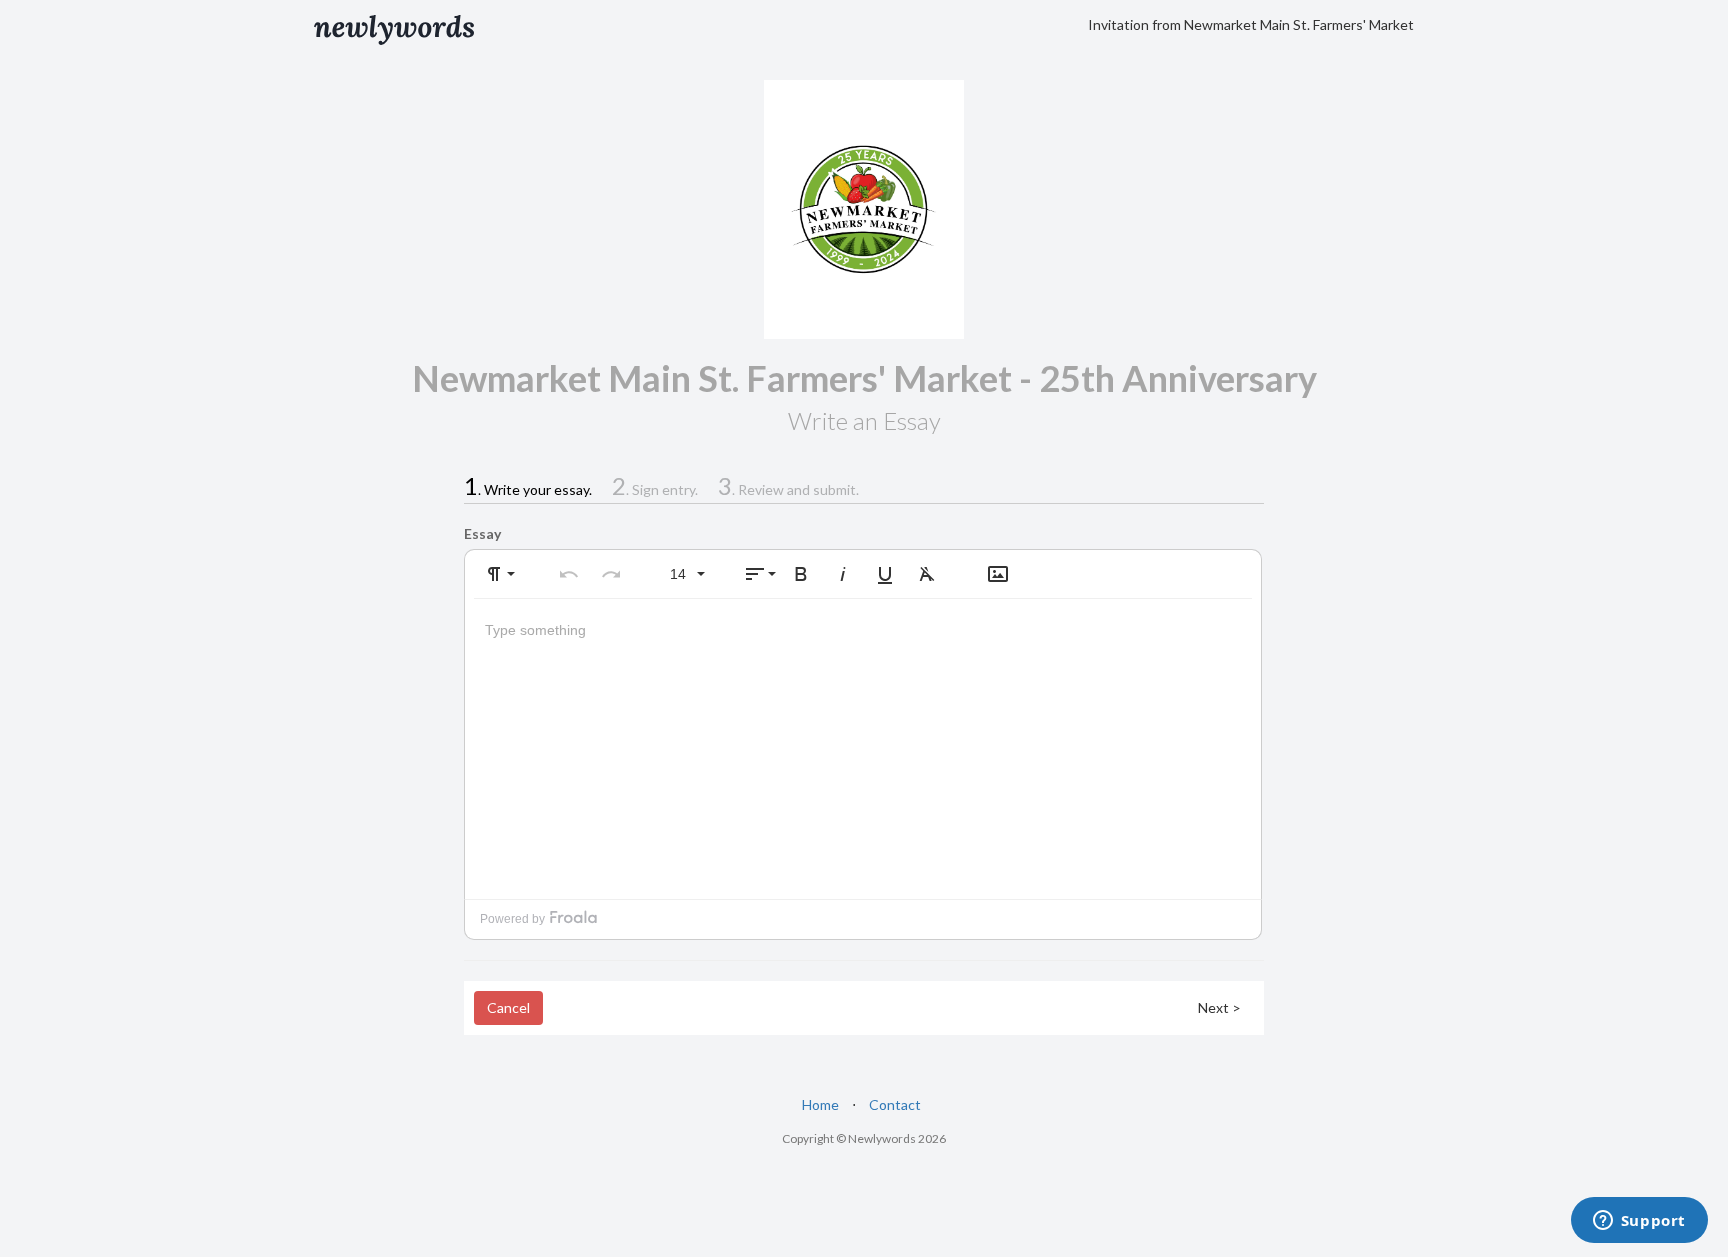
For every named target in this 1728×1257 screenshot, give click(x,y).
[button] (498, 574)
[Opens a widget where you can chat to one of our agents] (1639, 1222)
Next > (1219, 1007)
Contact (895, 1104)
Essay (482, 533)
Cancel (508, 1007)
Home (820, 1104)
